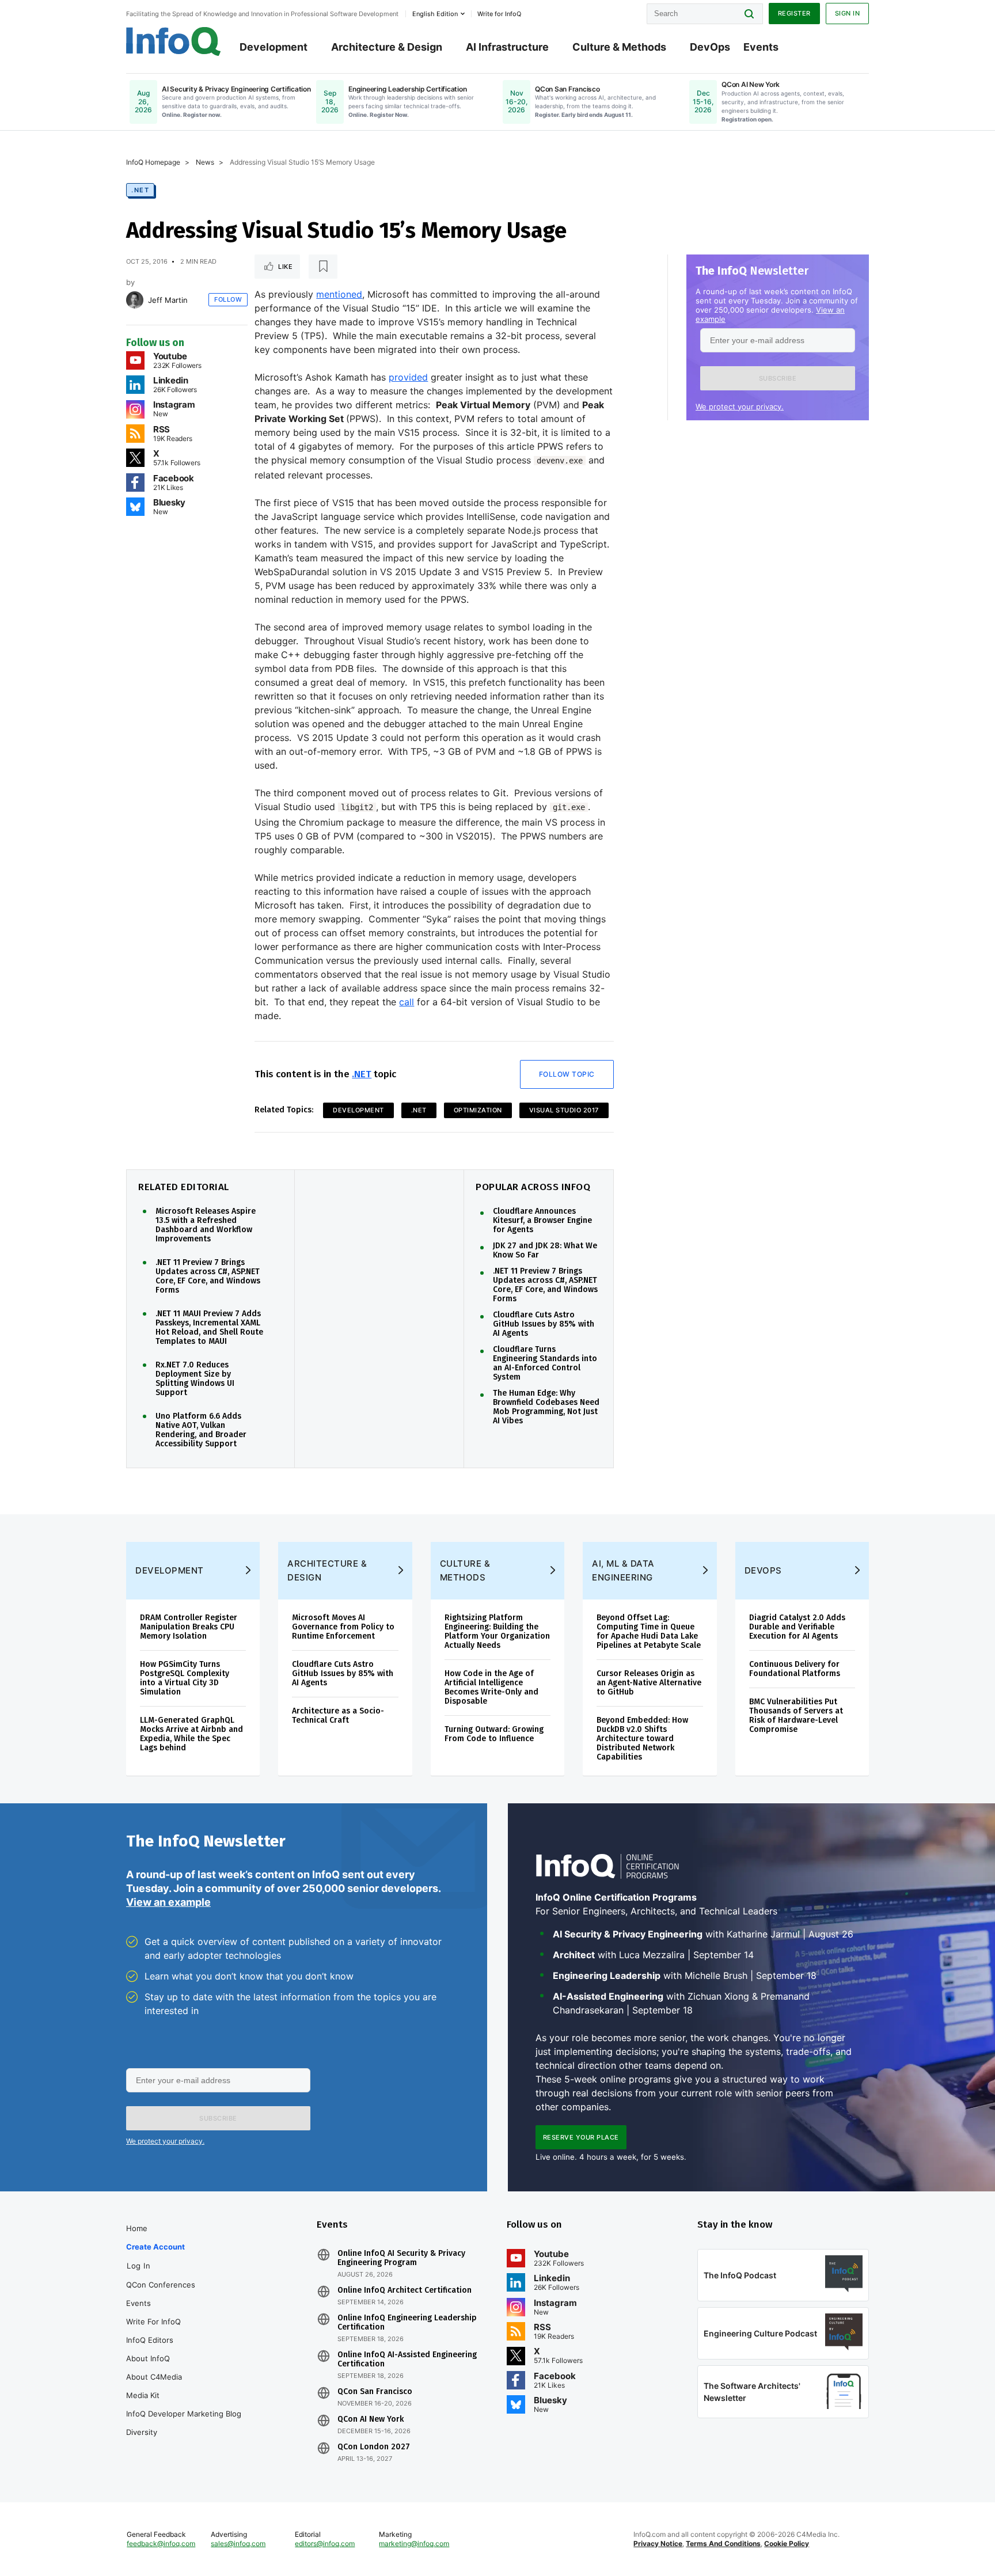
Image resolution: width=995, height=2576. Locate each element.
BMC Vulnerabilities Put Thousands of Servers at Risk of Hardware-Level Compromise (796, 1716)
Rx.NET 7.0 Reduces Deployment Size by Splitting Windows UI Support (195, 1379)
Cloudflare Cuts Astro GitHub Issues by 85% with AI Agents (544, 1324)
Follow (228, 299)
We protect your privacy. (740, 406)
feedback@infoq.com (161, 2543)
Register (794, 13)
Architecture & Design (387, 47)
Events (761, 47)
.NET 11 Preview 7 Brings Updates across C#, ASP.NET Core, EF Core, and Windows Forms (208, 1276)
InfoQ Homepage (153, 162)
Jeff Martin (168, 300)
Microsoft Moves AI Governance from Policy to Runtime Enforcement (343, 1627)
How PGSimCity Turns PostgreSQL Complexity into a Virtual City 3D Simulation (185, 1678)
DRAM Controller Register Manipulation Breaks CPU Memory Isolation (189, 1627)
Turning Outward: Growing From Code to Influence (494, 1734)
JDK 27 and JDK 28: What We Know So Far (545, 1251)
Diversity (142, 2432)
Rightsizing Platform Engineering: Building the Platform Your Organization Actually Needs (497, 1631)
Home (137, 2228)
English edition (435, 14)
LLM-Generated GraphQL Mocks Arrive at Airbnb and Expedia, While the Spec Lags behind (191, 1734)
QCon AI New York (371, 2419)
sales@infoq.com (238, 2543)
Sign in (848, 13)
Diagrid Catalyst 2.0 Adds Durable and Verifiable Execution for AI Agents (797, 1627)
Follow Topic (567, 1074)
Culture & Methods (619, 47)
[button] (778, 378)
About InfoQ (148, 2358)
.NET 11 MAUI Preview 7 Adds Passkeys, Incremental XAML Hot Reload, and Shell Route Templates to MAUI (209, 1328)
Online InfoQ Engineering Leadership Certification (407, 2323)
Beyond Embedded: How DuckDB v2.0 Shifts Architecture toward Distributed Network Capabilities (642, 1739)
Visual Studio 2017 (564, 1110)
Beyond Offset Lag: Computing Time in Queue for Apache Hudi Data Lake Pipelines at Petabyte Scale (649, 1631)
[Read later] (323, 267)
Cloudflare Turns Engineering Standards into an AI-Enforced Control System (545, 1363)
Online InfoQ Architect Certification (405, 2290)
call (407, 1002)
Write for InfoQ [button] (499, 14)
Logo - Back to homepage (174, 41)
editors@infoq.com (325, 2543)
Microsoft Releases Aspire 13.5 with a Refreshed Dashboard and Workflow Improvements (206, 1225)
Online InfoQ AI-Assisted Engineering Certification (407, 2360)
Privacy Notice (658, 2543)
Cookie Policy (787, 2543)
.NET (140, 190)
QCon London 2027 (374, 2447)
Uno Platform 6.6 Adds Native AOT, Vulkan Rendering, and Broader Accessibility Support (201, 1430)
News (205, 162)
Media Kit (143, 2395)
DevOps (710, 47)
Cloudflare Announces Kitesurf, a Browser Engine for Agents (542, 1221)
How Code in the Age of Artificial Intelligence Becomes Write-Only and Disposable (491, 1687)
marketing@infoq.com (414, 2543)
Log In (138, 2266)
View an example (168, 1902)
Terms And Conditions (723, 2543)
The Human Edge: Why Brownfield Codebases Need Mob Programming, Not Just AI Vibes (546, 1407)
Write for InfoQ (153, 2322)
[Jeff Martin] (135, 300)
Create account (155, 2247)
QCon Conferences (161, 2285)
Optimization (478, 1110)
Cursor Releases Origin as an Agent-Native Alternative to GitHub (649, 1683)
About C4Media (154, 2377)
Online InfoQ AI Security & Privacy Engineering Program (401, 2258)
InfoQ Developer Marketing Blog (184, 2414)
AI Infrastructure (507, 47)
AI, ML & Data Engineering (623, 1570)
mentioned (339, 294)
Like (285, 267)
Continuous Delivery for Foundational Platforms (795, 1669)
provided (408, 377)
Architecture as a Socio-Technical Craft (338, 1716)
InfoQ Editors (150, 2340)
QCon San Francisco (375, 2392)
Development (274, 47)
